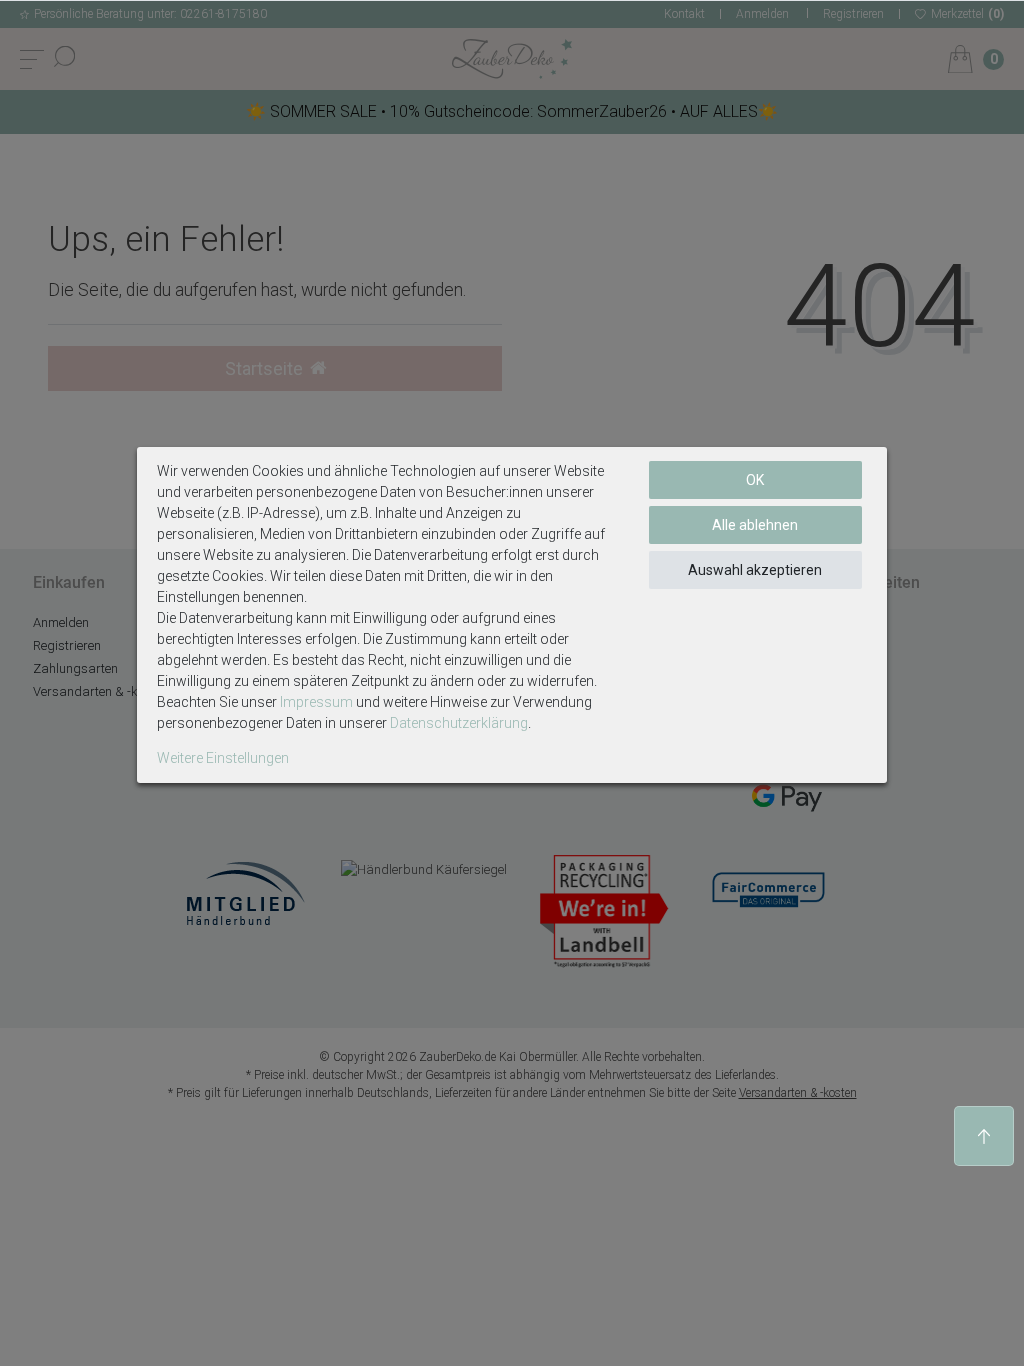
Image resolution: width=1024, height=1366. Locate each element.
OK (755, 480)
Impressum (316, 702)
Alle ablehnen (755, 525)
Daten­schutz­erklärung (459, 723)
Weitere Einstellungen (223, 758)
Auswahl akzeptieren (755, 570)
